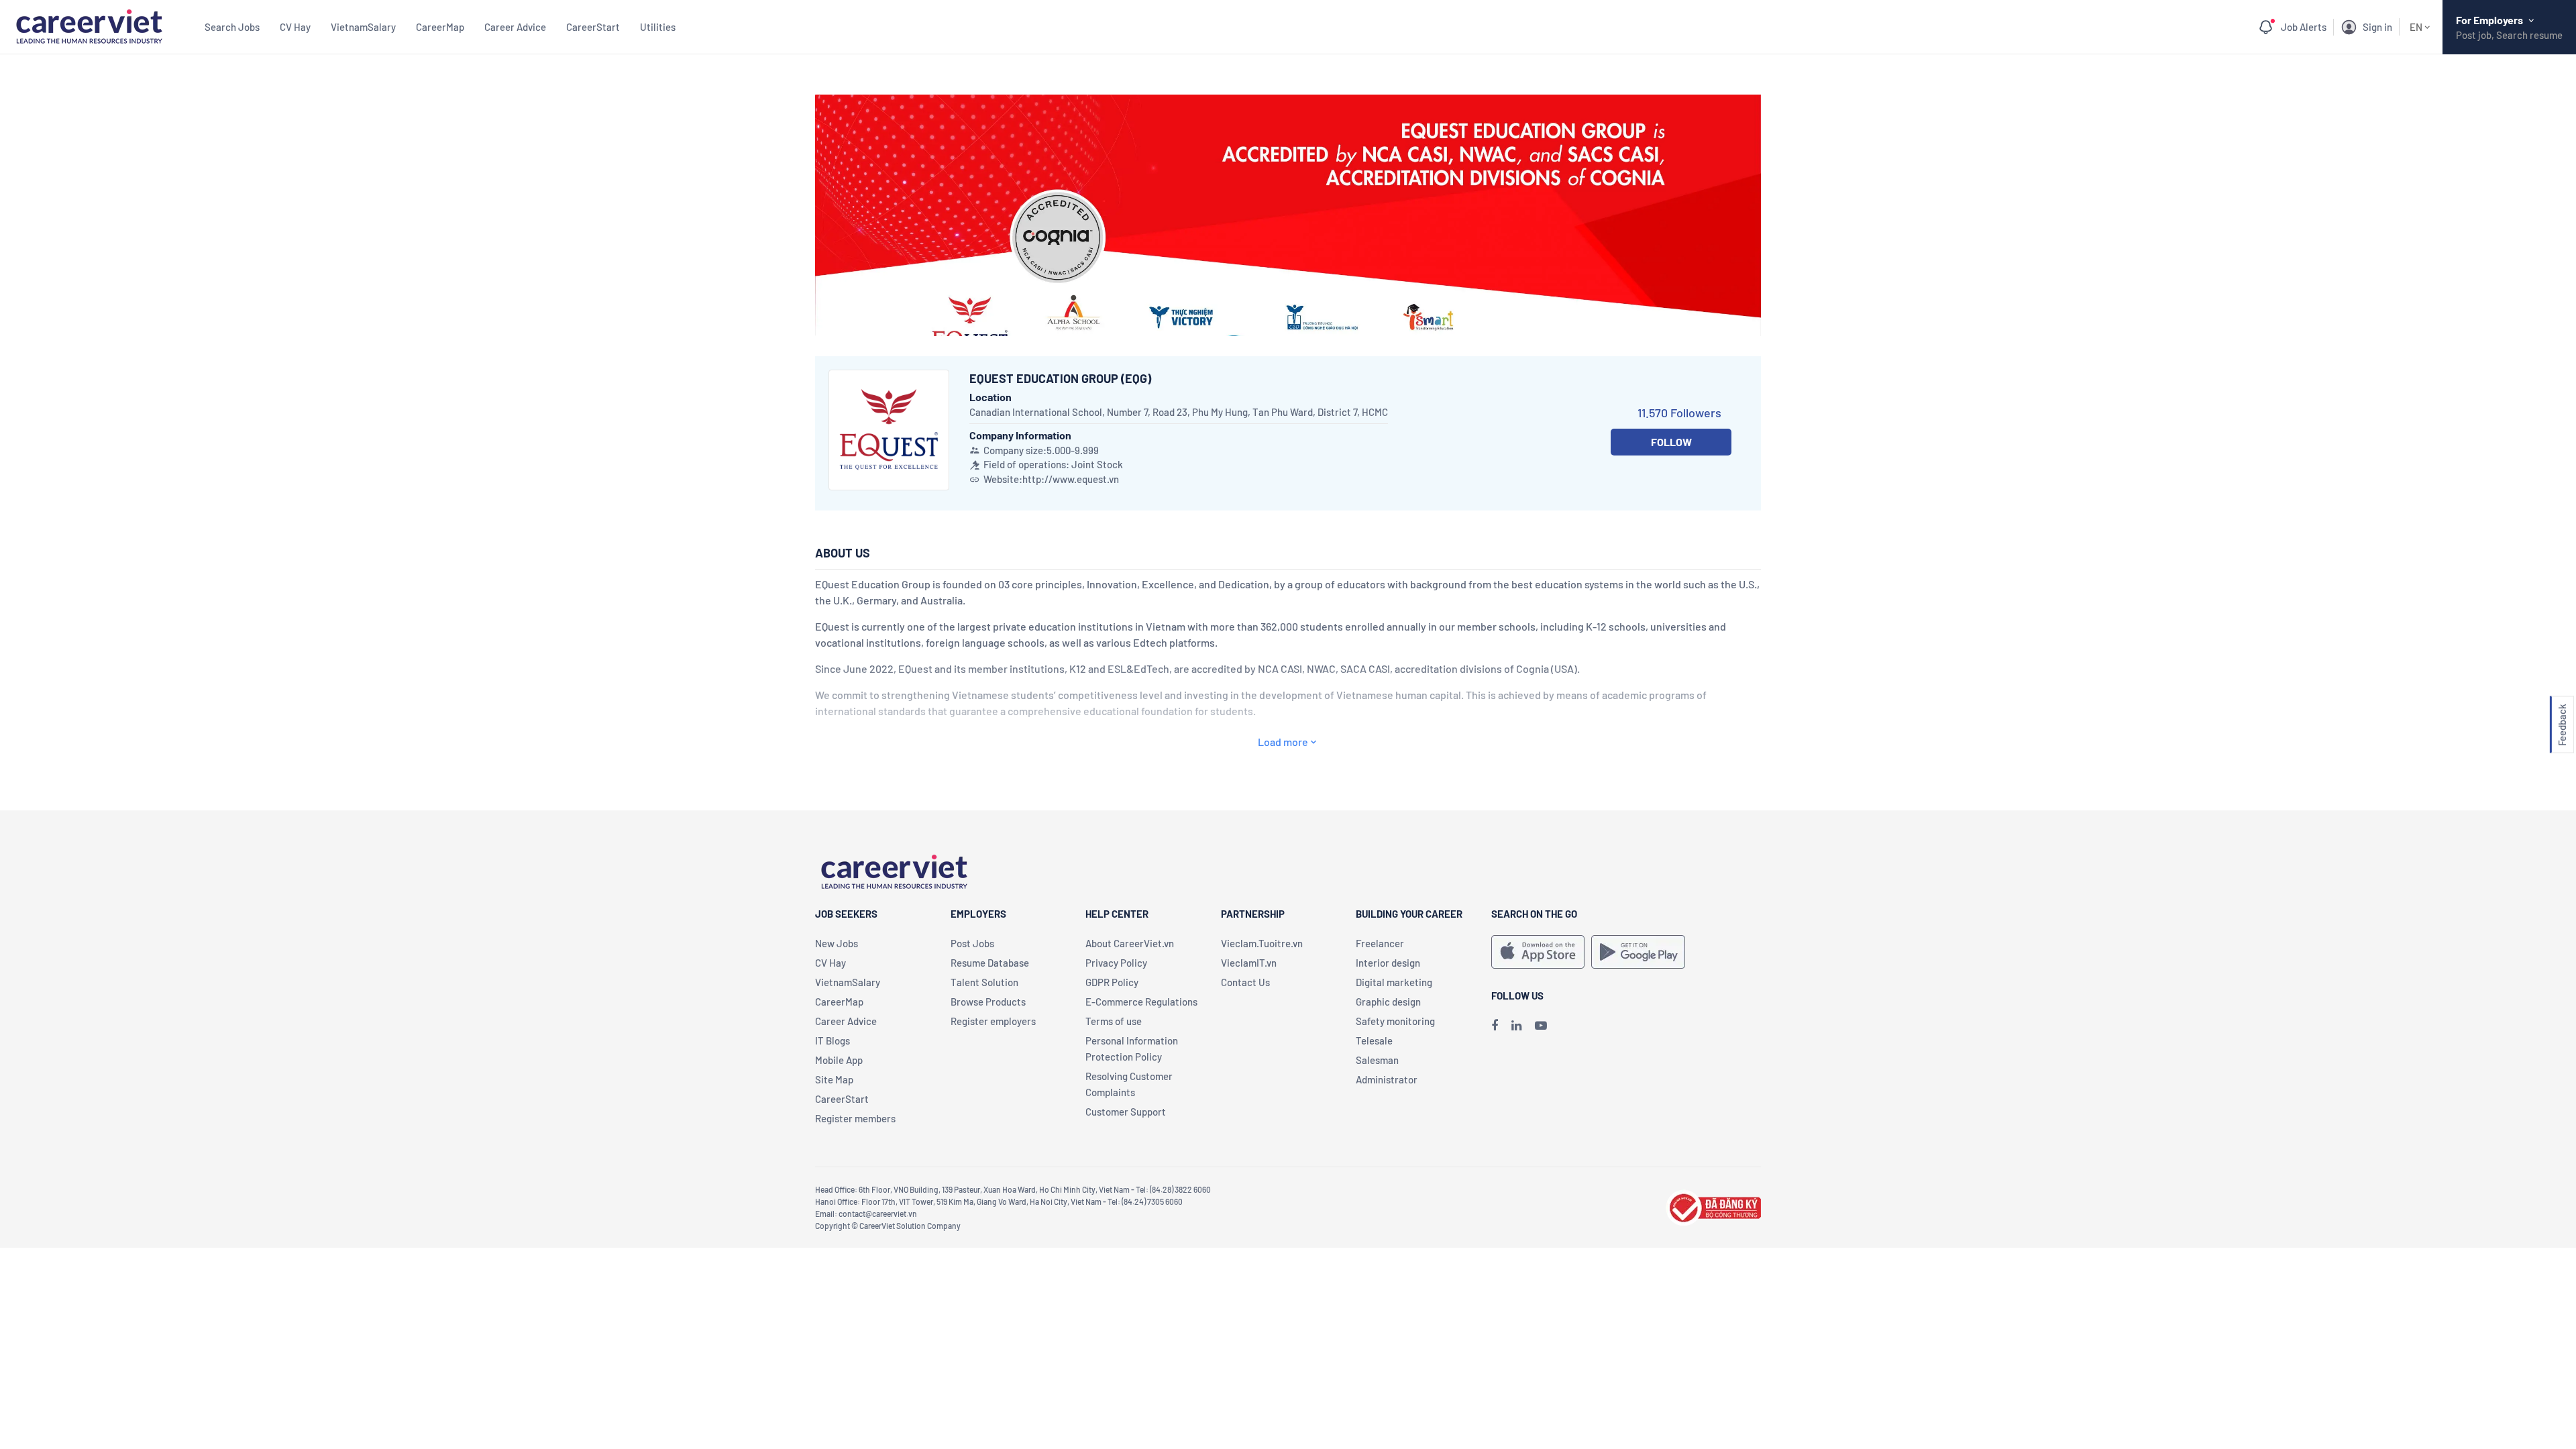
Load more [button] (1283, 742)
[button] (2562, 725)
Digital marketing (1394, 982)
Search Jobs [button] (232, 27)
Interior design (1388, 963)
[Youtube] (1541, 1025)
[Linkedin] (1516, 1025)
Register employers (993, 1021)
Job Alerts (2304, 27)
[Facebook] (1495, 1025)
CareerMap (440, 27)
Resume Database (990, 963)
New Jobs (837, 943)
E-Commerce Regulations (1141, 1002)
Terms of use (1114, 1021)
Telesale (1374, 1040)
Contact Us (1245, 982)
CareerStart (593, 27)
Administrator (1387, 1079)
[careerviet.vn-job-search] (1538, 952)
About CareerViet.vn (1130, 943)
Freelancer (1380, 943)
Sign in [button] (2377, 27)
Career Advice (515, 27)
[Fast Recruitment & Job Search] (89, 25)
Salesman (1377, 1060)
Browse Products (988, 1002)
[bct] (1713, 1206)
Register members (855, 1118)
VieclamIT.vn (1249, 963)
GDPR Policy (1112, 982)
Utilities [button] (658, 27)
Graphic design (1388, 1002)
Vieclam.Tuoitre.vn (1262, 943)
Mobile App (839, 1060)
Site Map (834, 1079)
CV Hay (295, 27)
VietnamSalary (363, 27)
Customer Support (1126, 1112)
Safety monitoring (1395, 1021)
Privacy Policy (1116, 963)
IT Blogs (833, 1040)
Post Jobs (972, 943)
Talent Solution (984, 982)
